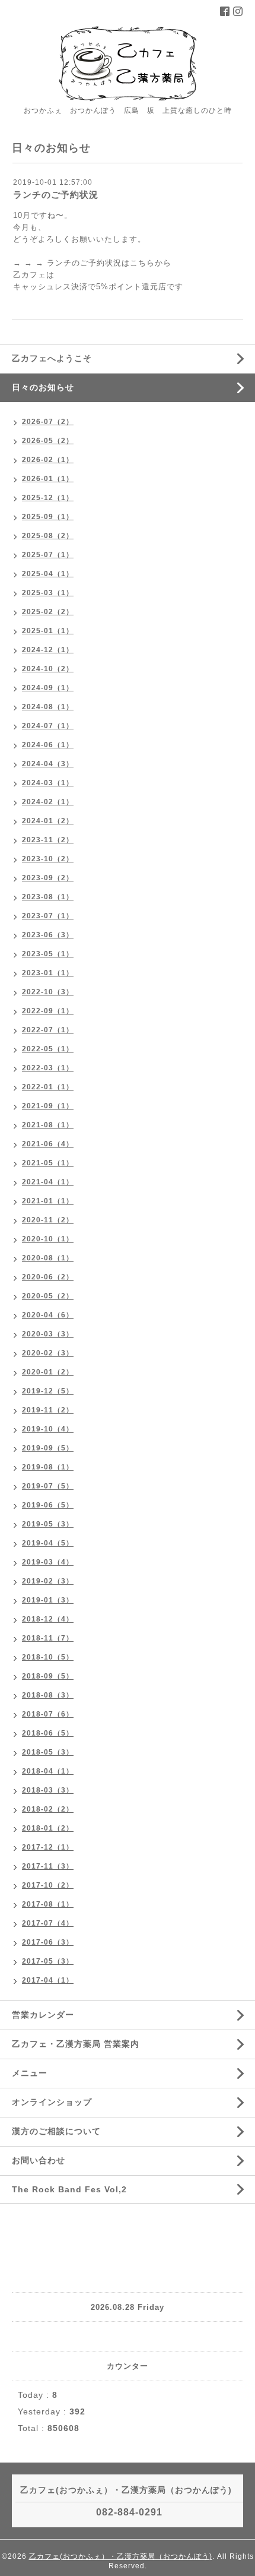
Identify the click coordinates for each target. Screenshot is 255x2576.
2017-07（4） (48, 1923)
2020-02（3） (48, 1353)
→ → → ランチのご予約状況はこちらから (92, 263)
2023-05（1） (48, 954)
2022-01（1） (48, 1087)
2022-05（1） (48, 1049)
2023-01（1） (48, 973)
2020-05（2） (48, 1296)
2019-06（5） (48, 1505)
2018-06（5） (48, 1733)
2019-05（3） (48, 1524)
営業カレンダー (43, 2015)
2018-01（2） (48, 1828)
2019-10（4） (48, 1429)
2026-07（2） (48, 422)
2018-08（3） (48, 1695)
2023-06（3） (48, 935)
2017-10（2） (48, 1885)
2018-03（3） (48, 1790)
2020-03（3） (48, 1334)
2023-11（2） (48, 840)
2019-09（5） (48, 1448)
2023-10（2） (48, 859)
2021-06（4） (48, 1144)
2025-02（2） (48, 612)
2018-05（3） (48, 1752)
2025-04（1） (48, 574)
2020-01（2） (48, 1372)
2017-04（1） (48, 1980)
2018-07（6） (48, 1714)
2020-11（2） (48, 1220)
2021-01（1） (48, 1201)
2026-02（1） (48, 460)
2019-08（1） (48, 1467)
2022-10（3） (48, 992)
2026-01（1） (48, 479)
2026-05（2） (48, 441)
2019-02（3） (48, 1581)
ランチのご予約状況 (56, 195)
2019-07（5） (48, 1486)
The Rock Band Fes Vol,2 (69, 2189)
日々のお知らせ (43, 387)
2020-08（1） (48, 1258)
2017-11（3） (48, 1866)
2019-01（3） (48, 1600)
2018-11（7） (48, 1638)
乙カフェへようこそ (52, 358)
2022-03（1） (48, 1068)
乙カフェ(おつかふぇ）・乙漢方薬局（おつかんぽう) (121, 2556)
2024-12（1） (48, 650)
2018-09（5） (48, 1676)
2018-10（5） (48, 1657)
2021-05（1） (48, 1163)
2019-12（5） (48, 1391)
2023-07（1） (48, 916)
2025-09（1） (48, 517)
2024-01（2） (48, 821)
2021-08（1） (48, 1125)
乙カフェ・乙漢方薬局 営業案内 (76, 2044)
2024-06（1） (48, 745)
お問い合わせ (39, 2160)
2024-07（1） (48, 726)
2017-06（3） (48, 1942)
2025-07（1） (48, 555)
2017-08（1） (48, 1904)
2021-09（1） (48, 1106)
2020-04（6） (48, 1315)
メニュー (30, 2073)
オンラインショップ (52, 2102)
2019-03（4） (48, 1562)
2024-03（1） (48, 783)
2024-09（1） (48, 688)
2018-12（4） (48, 1619)
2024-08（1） (48, 707)
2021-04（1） (48, 1182)
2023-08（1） (48, 897)
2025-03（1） (48, 593)
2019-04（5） (48, 1543)
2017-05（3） (48, 1961)
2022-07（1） (48, 1030)
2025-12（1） (48, 498)
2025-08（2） (48, 536)
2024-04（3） (48, 764)
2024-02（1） (48, 802)
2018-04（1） (48, 1771)
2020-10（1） (48, 1239)
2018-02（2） (48, 1809)
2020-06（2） (48, 1277)
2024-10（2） (48, 669)
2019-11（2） (48, 1410)
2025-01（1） (48, 631)
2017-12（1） (48, 1847)
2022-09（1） (48, 1011)
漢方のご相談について (56, 2131)
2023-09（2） (48, 878)
